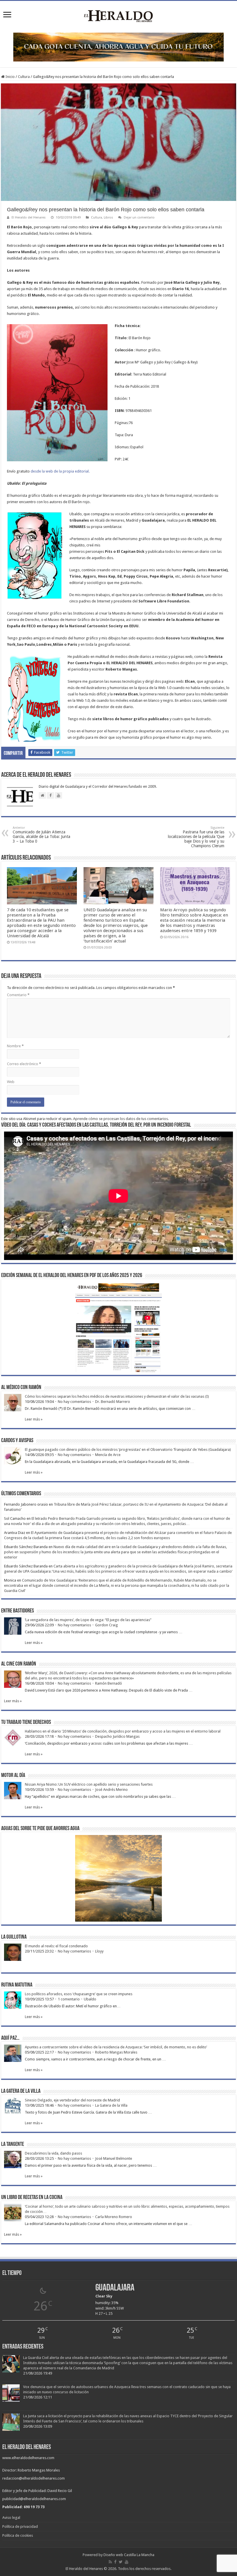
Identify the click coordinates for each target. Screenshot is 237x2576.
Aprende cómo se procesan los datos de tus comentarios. (121, 1119)
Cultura (24, 77)
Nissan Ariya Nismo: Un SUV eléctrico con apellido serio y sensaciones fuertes (89, 1784)
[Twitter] (121, 2562)
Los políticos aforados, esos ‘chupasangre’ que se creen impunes (79, 1994)
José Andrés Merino (111, 1790)
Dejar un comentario (139, 218)
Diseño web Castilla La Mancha (129, 2555)
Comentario (18, 995)
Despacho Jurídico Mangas (117, 1736)
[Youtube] (127, 2562)
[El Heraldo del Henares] (118, 16)
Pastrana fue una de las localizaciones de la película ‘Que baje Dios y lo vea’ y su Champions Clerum (196, 837)
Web (11, 1082)
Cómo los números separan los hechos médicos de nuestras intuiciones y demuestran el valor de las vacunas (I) (117, 1396)
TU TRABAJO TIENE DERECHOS (26, 1722)
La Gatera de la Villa (111, 2105)
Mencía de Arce (108, 1455)
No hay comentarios (74, 1402)
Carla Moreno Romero (114, 2217)
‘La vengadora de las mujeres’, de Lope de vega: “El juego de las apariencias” (88, 1620)
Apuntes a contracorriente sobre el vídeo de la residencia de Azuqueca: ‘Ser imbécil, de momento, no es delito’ (116, 2047)
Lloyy (99, 1951)
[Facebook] (115, 2562)
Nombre (15, 1046)
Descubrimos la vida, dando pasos (53, 2153)
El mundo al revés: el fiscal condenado (56, 1946)
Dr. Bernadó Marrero (113, 1402)
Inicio (10, 77)
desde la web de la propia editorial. (60, 471)
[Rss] (110, 2562)
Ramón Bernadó (109, 1683)
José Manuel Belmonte (114, 2158)
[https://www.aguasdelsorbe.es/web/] (118, 47)
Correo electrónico (24, 1064)
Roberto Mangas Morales (116, 2052)
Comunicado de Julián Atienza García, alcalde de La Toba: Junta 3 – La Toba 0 (41, 835)
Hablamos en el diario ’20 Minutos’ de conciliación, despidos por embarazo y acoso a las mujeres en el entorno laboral (123, 1731)
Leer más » (34, 1419)
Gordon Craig (107, 1625)
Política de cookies (18, 2535)
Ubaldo (90, 1999)
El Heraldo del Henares (29, 218)
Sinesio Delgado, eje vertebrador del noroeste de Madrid (72, 2100)
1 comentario (69, 1999)
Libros (108, 218)
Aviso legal (11, 2518)
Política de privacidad (20, 2526)
